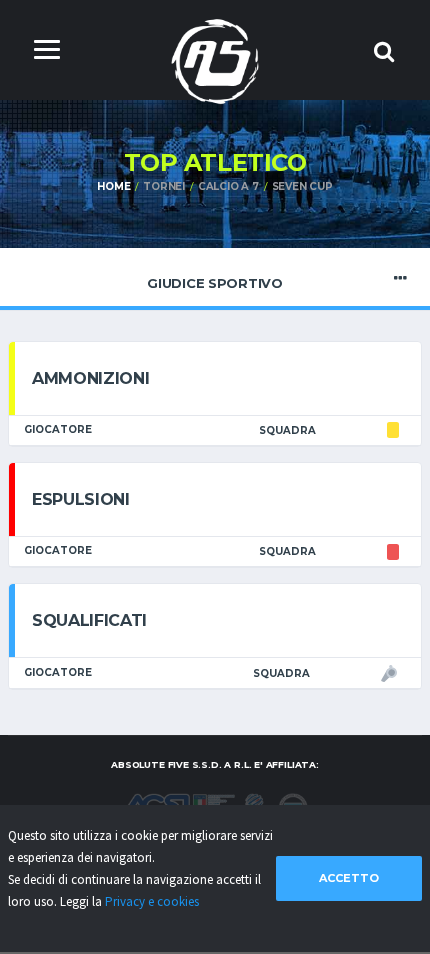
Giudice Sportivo (215, 283)
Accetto (349, 878)
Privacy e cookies (152, 901)
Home (113, 186)
